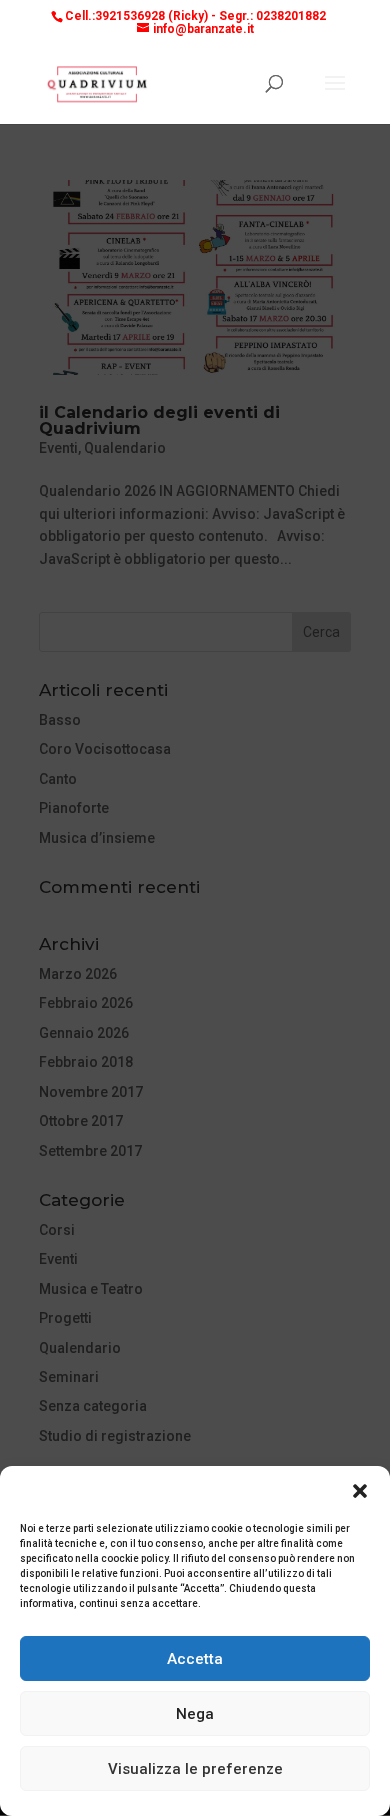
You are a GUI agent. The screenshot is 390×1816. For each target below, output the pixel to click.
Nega (195, 1714)
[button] (360, 1491)
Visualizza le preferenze (195, 1769)
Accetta (195, 1659)
